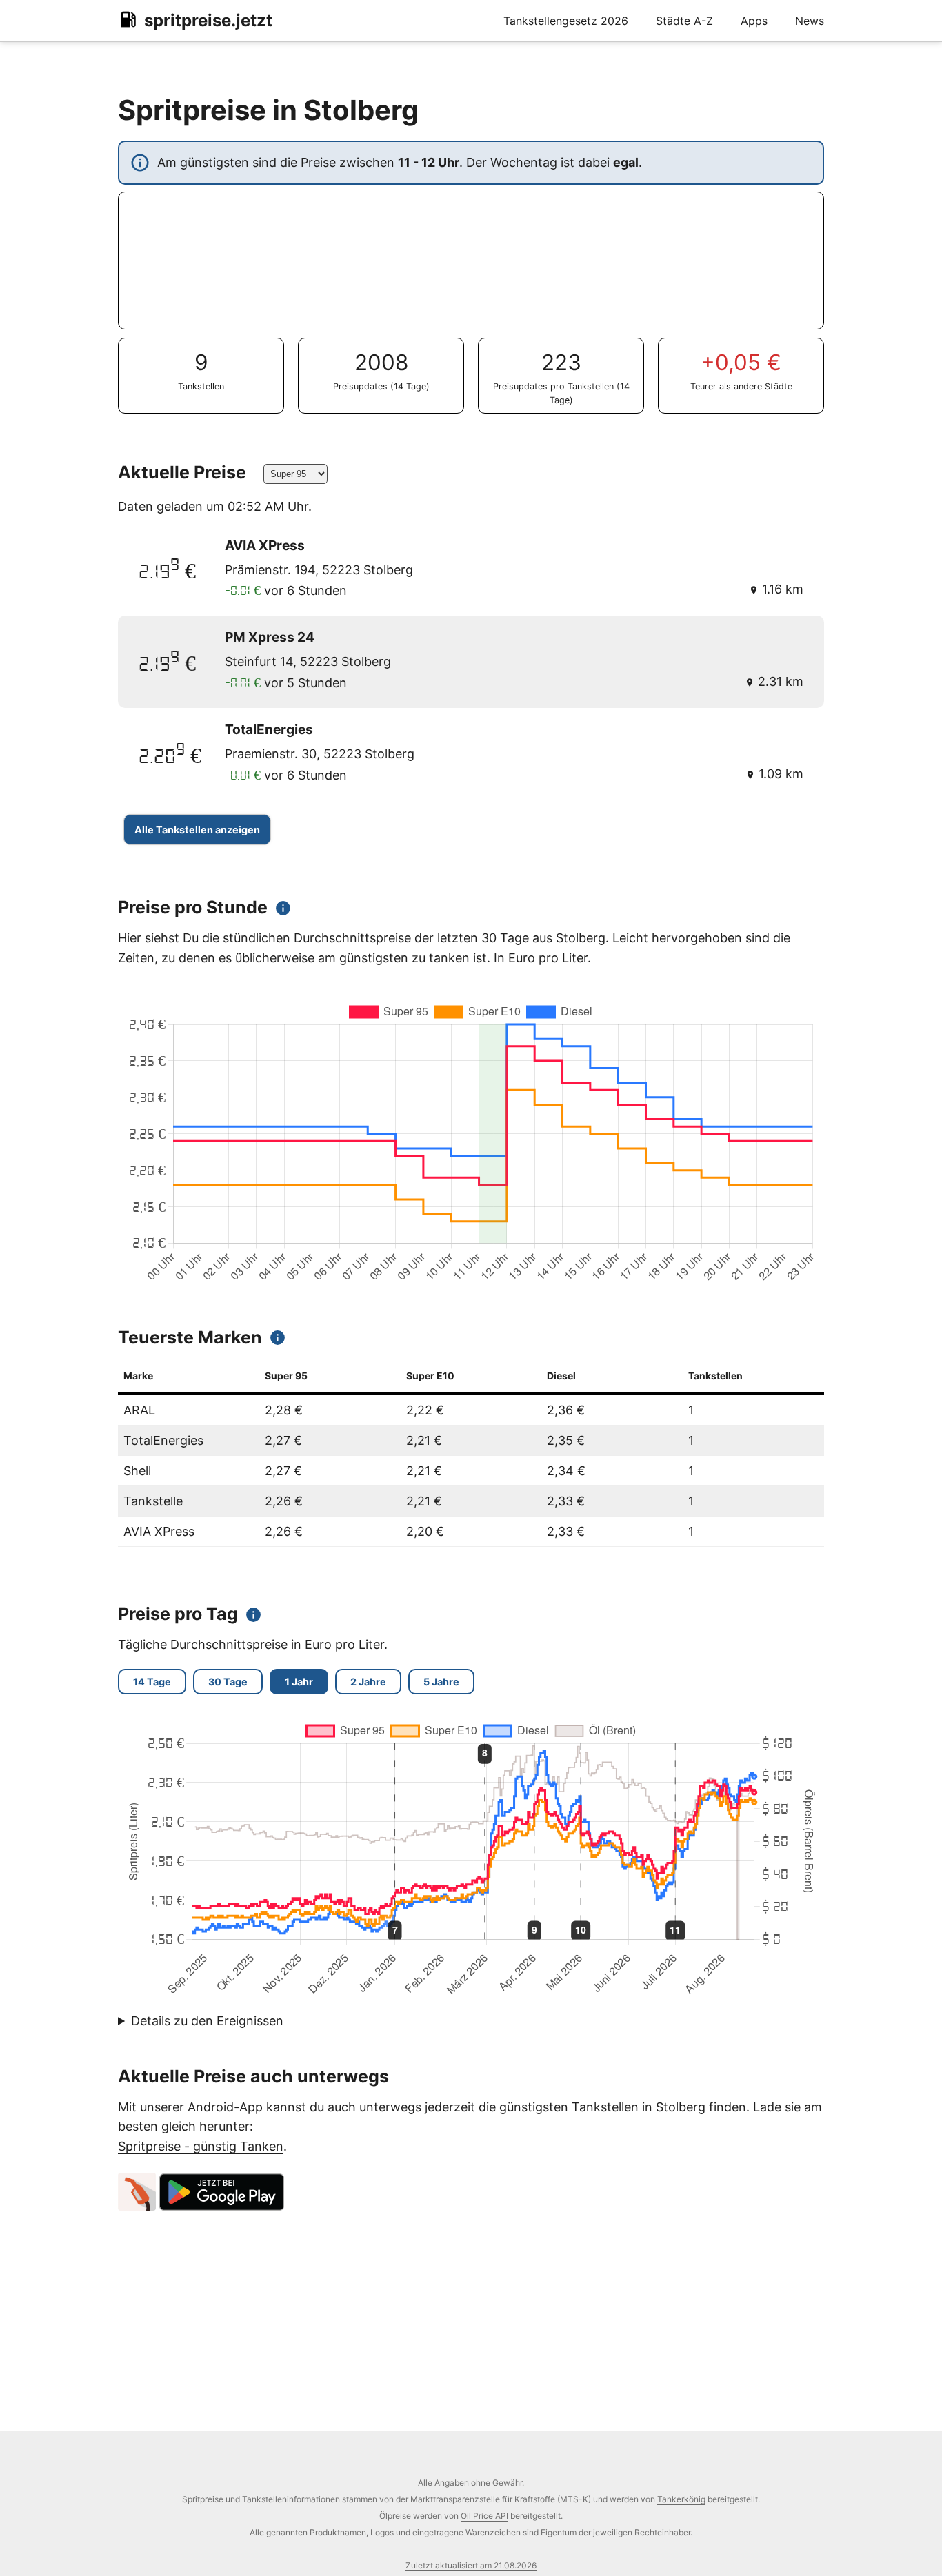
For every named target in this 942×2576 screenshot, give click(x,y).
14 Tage (152, 1682)
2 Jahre (368, 1682)
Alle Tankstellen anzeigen (197, 830)
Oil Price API (484, 2516)
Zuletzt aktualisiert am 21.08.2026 (471, 2565)
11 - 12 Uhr (429, 162)
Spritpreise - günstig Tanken (201, 2146)
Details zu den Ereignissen (207, 2021)
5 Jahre (441, 1682)
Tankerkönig (681, 2499)
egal (626, 162)
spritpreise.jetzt (208, 20)
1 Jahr (299, 1682)
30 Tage (228, 1682)
